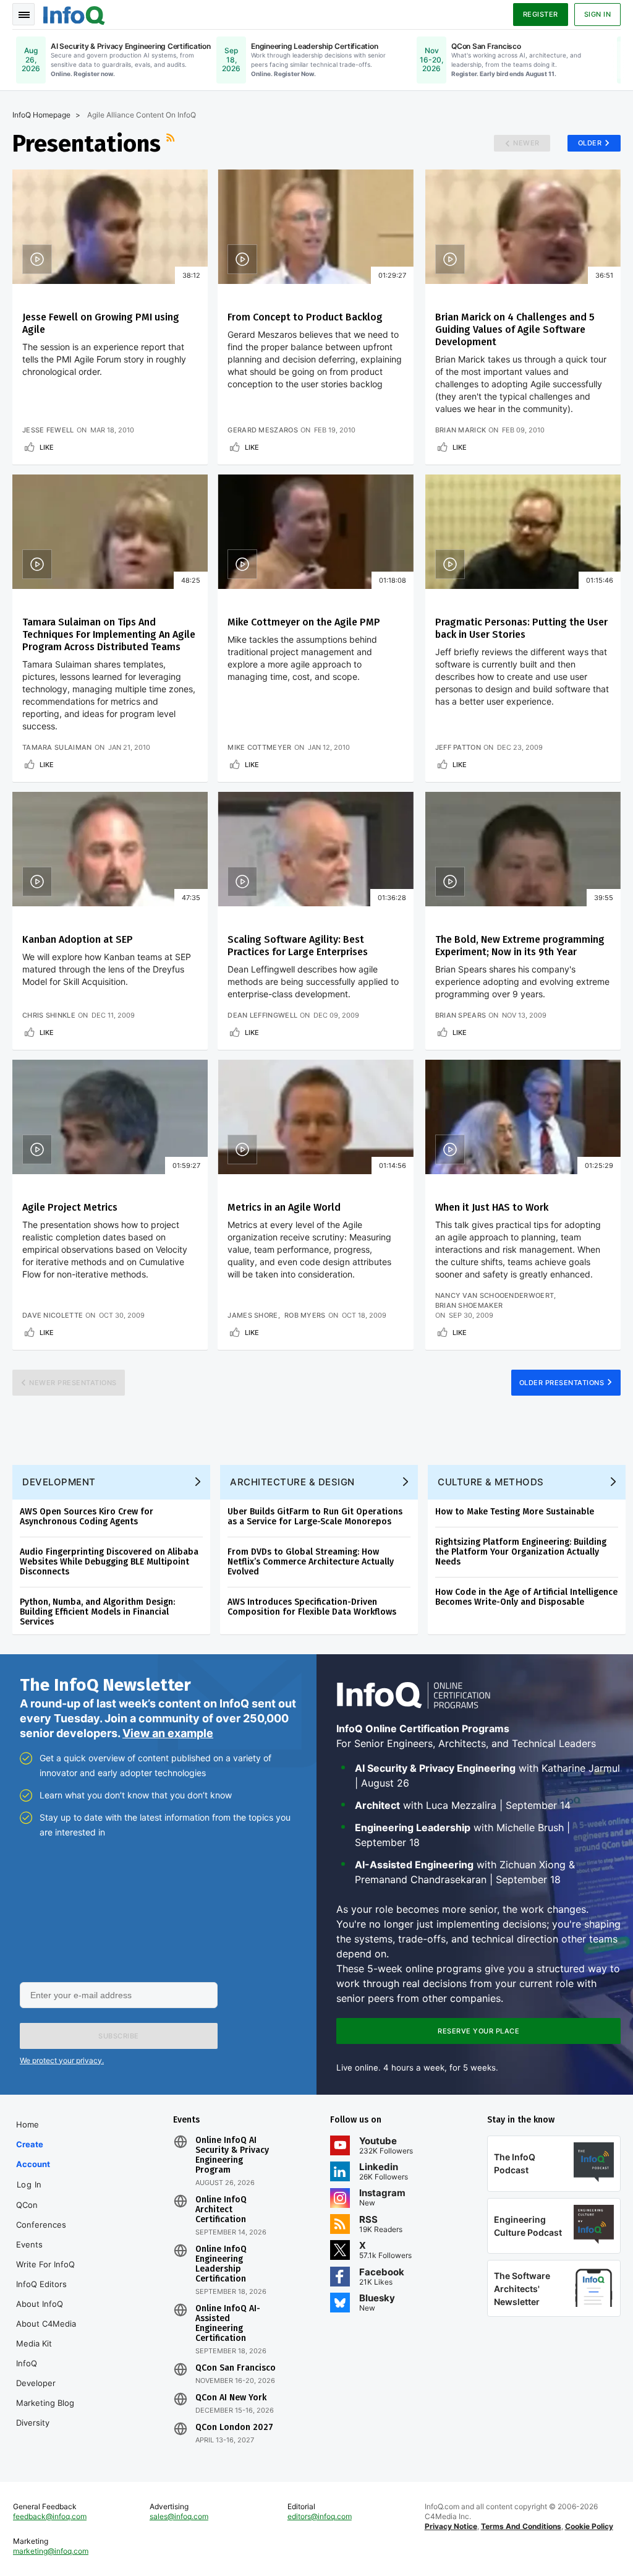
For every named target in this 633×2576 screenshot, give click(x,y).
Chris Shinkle (49, 1015)
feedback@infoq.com (50, 2516)
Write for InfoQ (45, 2264)
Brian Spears (461, 1015)
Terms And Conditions (521, 2526)
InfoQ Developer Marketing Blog (45, 2383)
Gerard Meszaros (263, 430)
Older (590, 143)
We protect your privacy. (62, 2060)
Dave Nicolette (53, 1315)
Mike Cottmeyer (259, 747)
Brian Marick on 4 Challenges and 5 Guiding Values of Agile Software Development (515, 329)
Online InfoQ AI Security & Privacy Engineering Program (232, 2155)
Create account (33, 2154)
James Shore (253, 1315)
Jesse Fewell (48, 430)
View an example (168, 1733)
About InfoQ (40, 2304)
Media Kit (34, 2343)
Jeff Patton (458, 747)
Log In (29, 2184)
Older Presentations (562, 1383)
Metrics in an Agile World (284, 1207)
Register (541, 14)
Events (29, 2244)
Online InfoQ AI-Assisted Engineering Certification (228, 2324)
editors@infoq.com (320, 2516)
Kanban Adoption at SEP (78, 939)
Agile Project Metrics (70, 1207)
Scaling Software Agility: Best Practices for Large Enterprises (298, 946)
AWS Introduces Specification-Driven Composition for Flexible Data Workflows (312, 1607)
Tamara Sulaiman (57, 747)
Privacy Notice (451, 2526)
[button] (119, 2036)
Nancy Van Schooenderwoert (495, 1295)
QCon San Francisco (236, 2368)
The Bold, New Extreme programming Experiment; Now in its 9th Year (520, 946)
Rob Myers (305, 1315)
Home (28, 2124)
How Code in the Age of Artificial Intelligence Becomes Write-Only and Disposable (526, 1597)
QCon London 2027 (234, 2428)
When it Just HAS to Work (492, 1207)
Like (47, 447)
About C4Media (46, 2324)
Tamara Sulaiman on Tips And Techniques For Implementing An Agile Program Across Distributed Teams (109, 634)
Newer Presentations (73, 1383)
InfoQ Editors (41, 2284)
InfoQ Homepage (41, 115)
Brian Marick (461, 430)
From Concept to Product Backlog (305, 317)
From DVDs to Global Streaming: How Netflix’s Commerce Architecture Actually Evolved (311, 1562)
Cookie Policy (589, 2526)
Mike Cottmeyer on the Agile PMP (304, 622)
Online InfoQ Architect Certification (221, 2210)
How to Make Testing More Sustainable (515, 1512)
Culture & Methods (491, 1482)
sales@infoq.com (179, 2516)
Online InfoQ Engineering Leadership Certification (221, 2264)
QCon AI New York (231, 2398)
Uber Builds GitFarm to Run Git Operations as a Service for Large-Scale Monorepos (315, 1517)
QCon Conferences (41, 2215)
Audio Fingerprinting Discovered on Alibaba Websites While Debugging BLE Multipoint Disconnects (109, 1562)
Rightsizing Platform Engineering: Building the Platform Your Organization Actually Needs (521, 1552)
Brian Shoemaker (469, 1305)
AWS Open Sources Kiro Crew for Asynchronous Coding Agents (87, 1517)
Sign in (598, 14)
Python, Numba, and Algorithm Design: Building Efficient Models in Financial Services (97, 1612)
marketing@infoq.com (51, 2551)
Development (59, 1482)
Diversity (33, 2423)
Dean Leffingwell (262, 1015)
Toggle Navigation (23, 14)
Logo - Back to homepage (74, 14)
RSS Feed (172, 144)
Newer (526, 143)
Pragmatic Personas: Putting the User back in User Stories (521, 628)
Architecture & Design (292, 1482)
